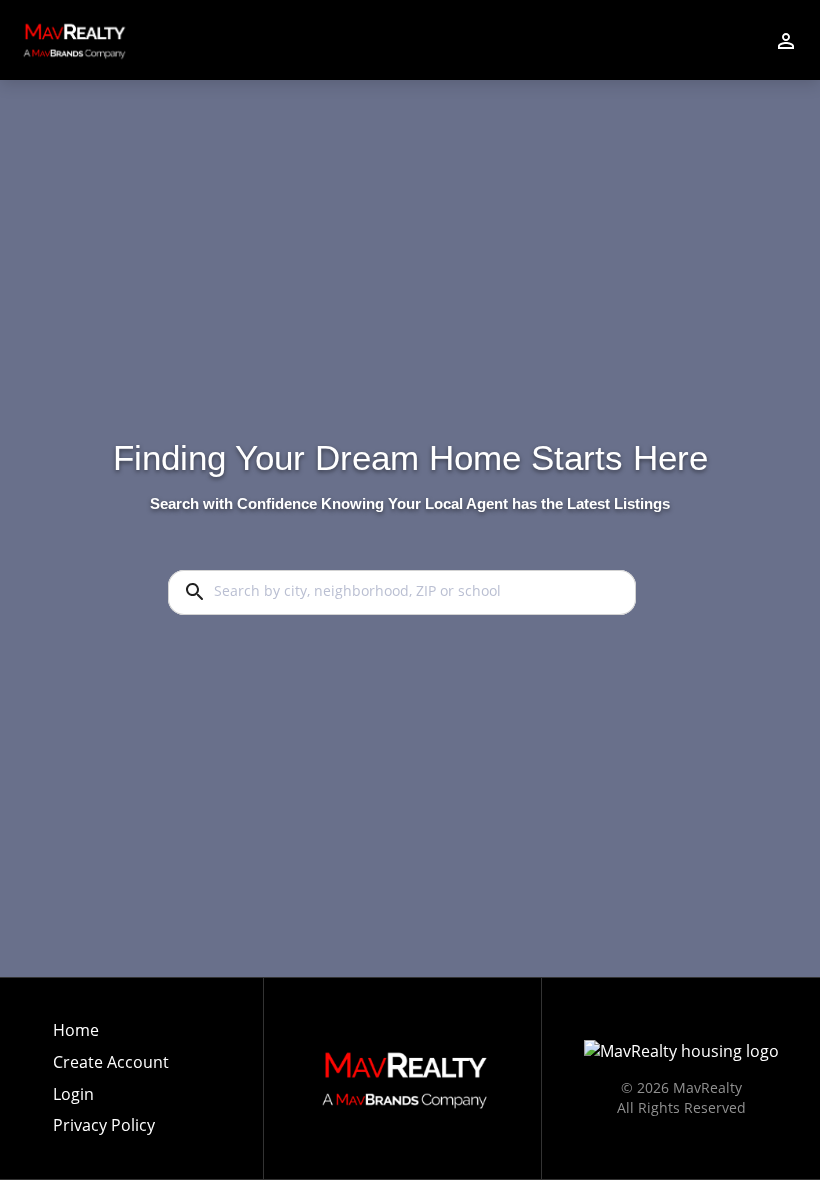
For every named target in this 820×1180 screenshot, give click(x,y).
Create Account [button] (111, 1062)
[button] (111, 1100)
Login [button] (73, 1094)
